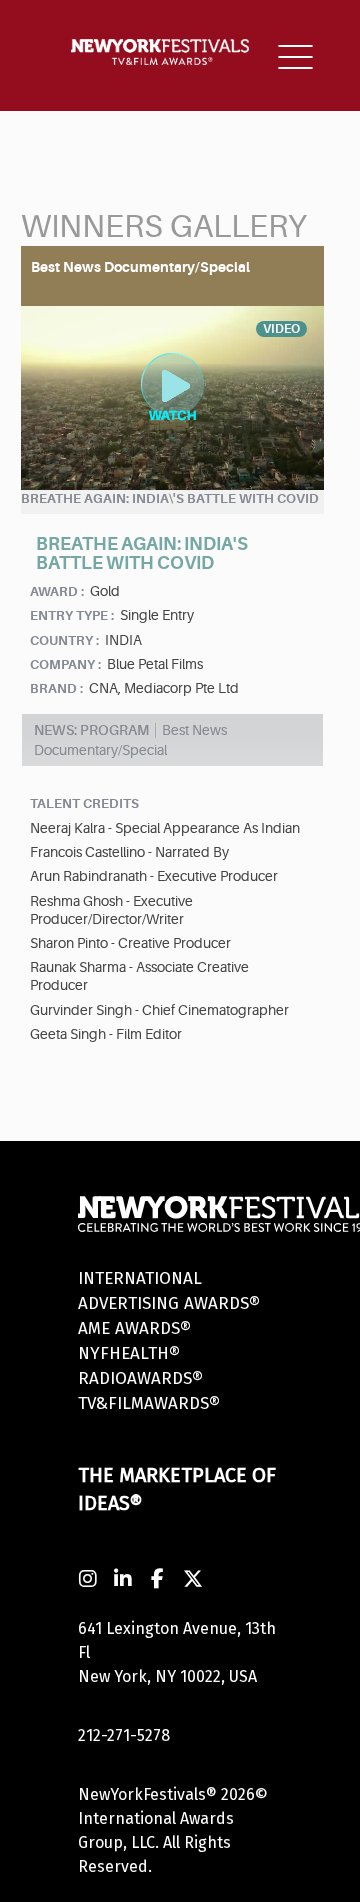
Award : (57, 591)
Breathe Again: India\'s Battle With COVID (170, 498)
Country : (64, 640)
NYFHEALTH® (129, 1353)
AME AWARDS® (134, 1328)
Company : (65, 664)
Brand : (56, 688)
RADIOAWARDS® (140, 1378)
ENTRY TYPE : (72, 615)
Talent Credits (84, 803)
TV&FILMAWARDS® (149, 1403)
